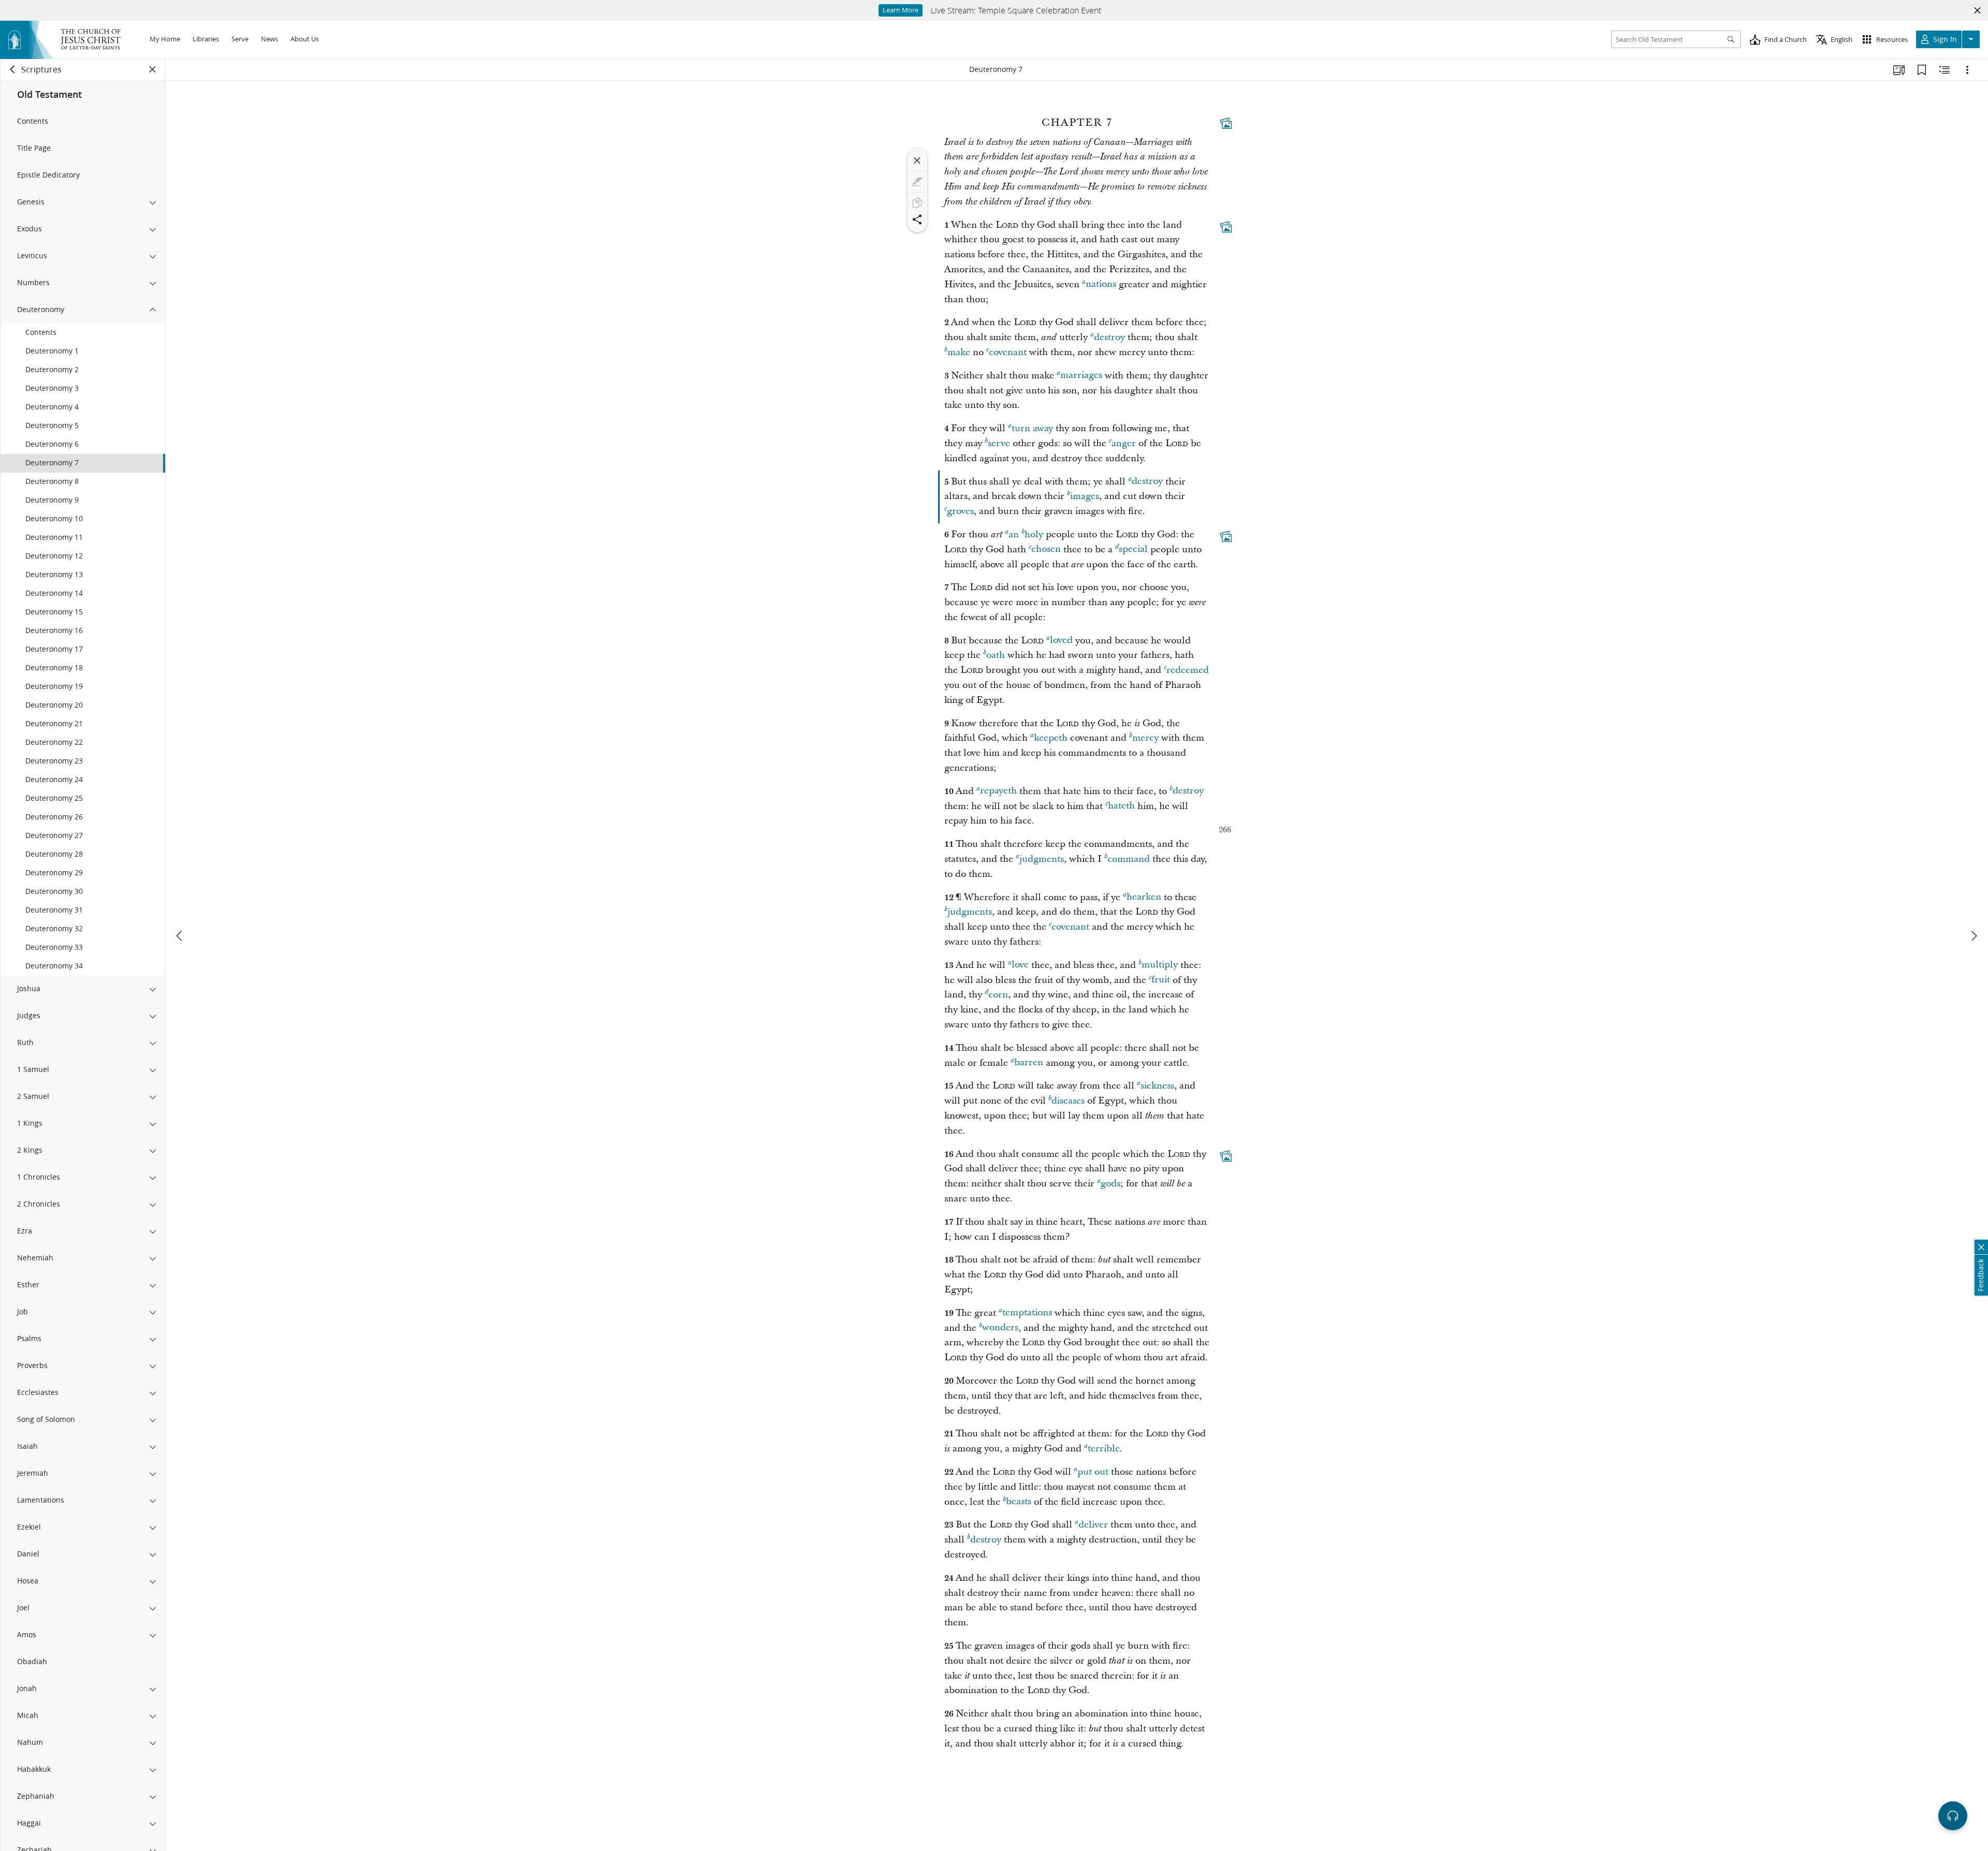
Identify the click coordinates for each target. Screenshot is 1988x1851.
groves (960, 511)
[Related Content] (1945, 70)
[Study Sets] (1899, 70)
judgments (1042, 859)
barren (1029, 1063)
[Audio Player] (1953, 1816)
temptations (1027, 1313)
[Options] (1967, 70)
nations (1101, 284)
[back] (13, 69)
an (1014, 534)
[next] (1974, 936)
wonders (1000, 1328)
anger (1124, 443)
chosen (1046, 549)
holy (1034, 534)
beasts (1019, 1502)
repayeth (998, 791)
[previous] (180, 936)
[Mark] (917, 182)
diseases (1068, 1101)
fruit (1161, 980)
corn (998, 995)
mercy (1145, 738)
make (959, 352)
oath (996, 655)
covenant (1008, 352)
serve (999, 443)
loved (1061, 641)
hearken (1144, 897)
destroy (1109, 337)
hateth (1121, 806)
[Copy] (917, 203)
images (1085, 496)
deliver (1093, 1525)
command (1129, 859)
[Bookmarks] (1922, 70)
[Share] (917, 219)
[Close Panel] (153, 69)
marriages (1081, 376)
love (1020, 965)
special (1133, 549)
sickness (1157, 1086)
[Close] (917, 160)
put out (1093, 1472)
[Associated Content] (1226, 123)
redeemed (1188, 670)
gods (1110, 1184)
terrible (1104, 1449)
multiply (1160, 965)
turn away (1032, 428)
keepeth (1051, 738)
